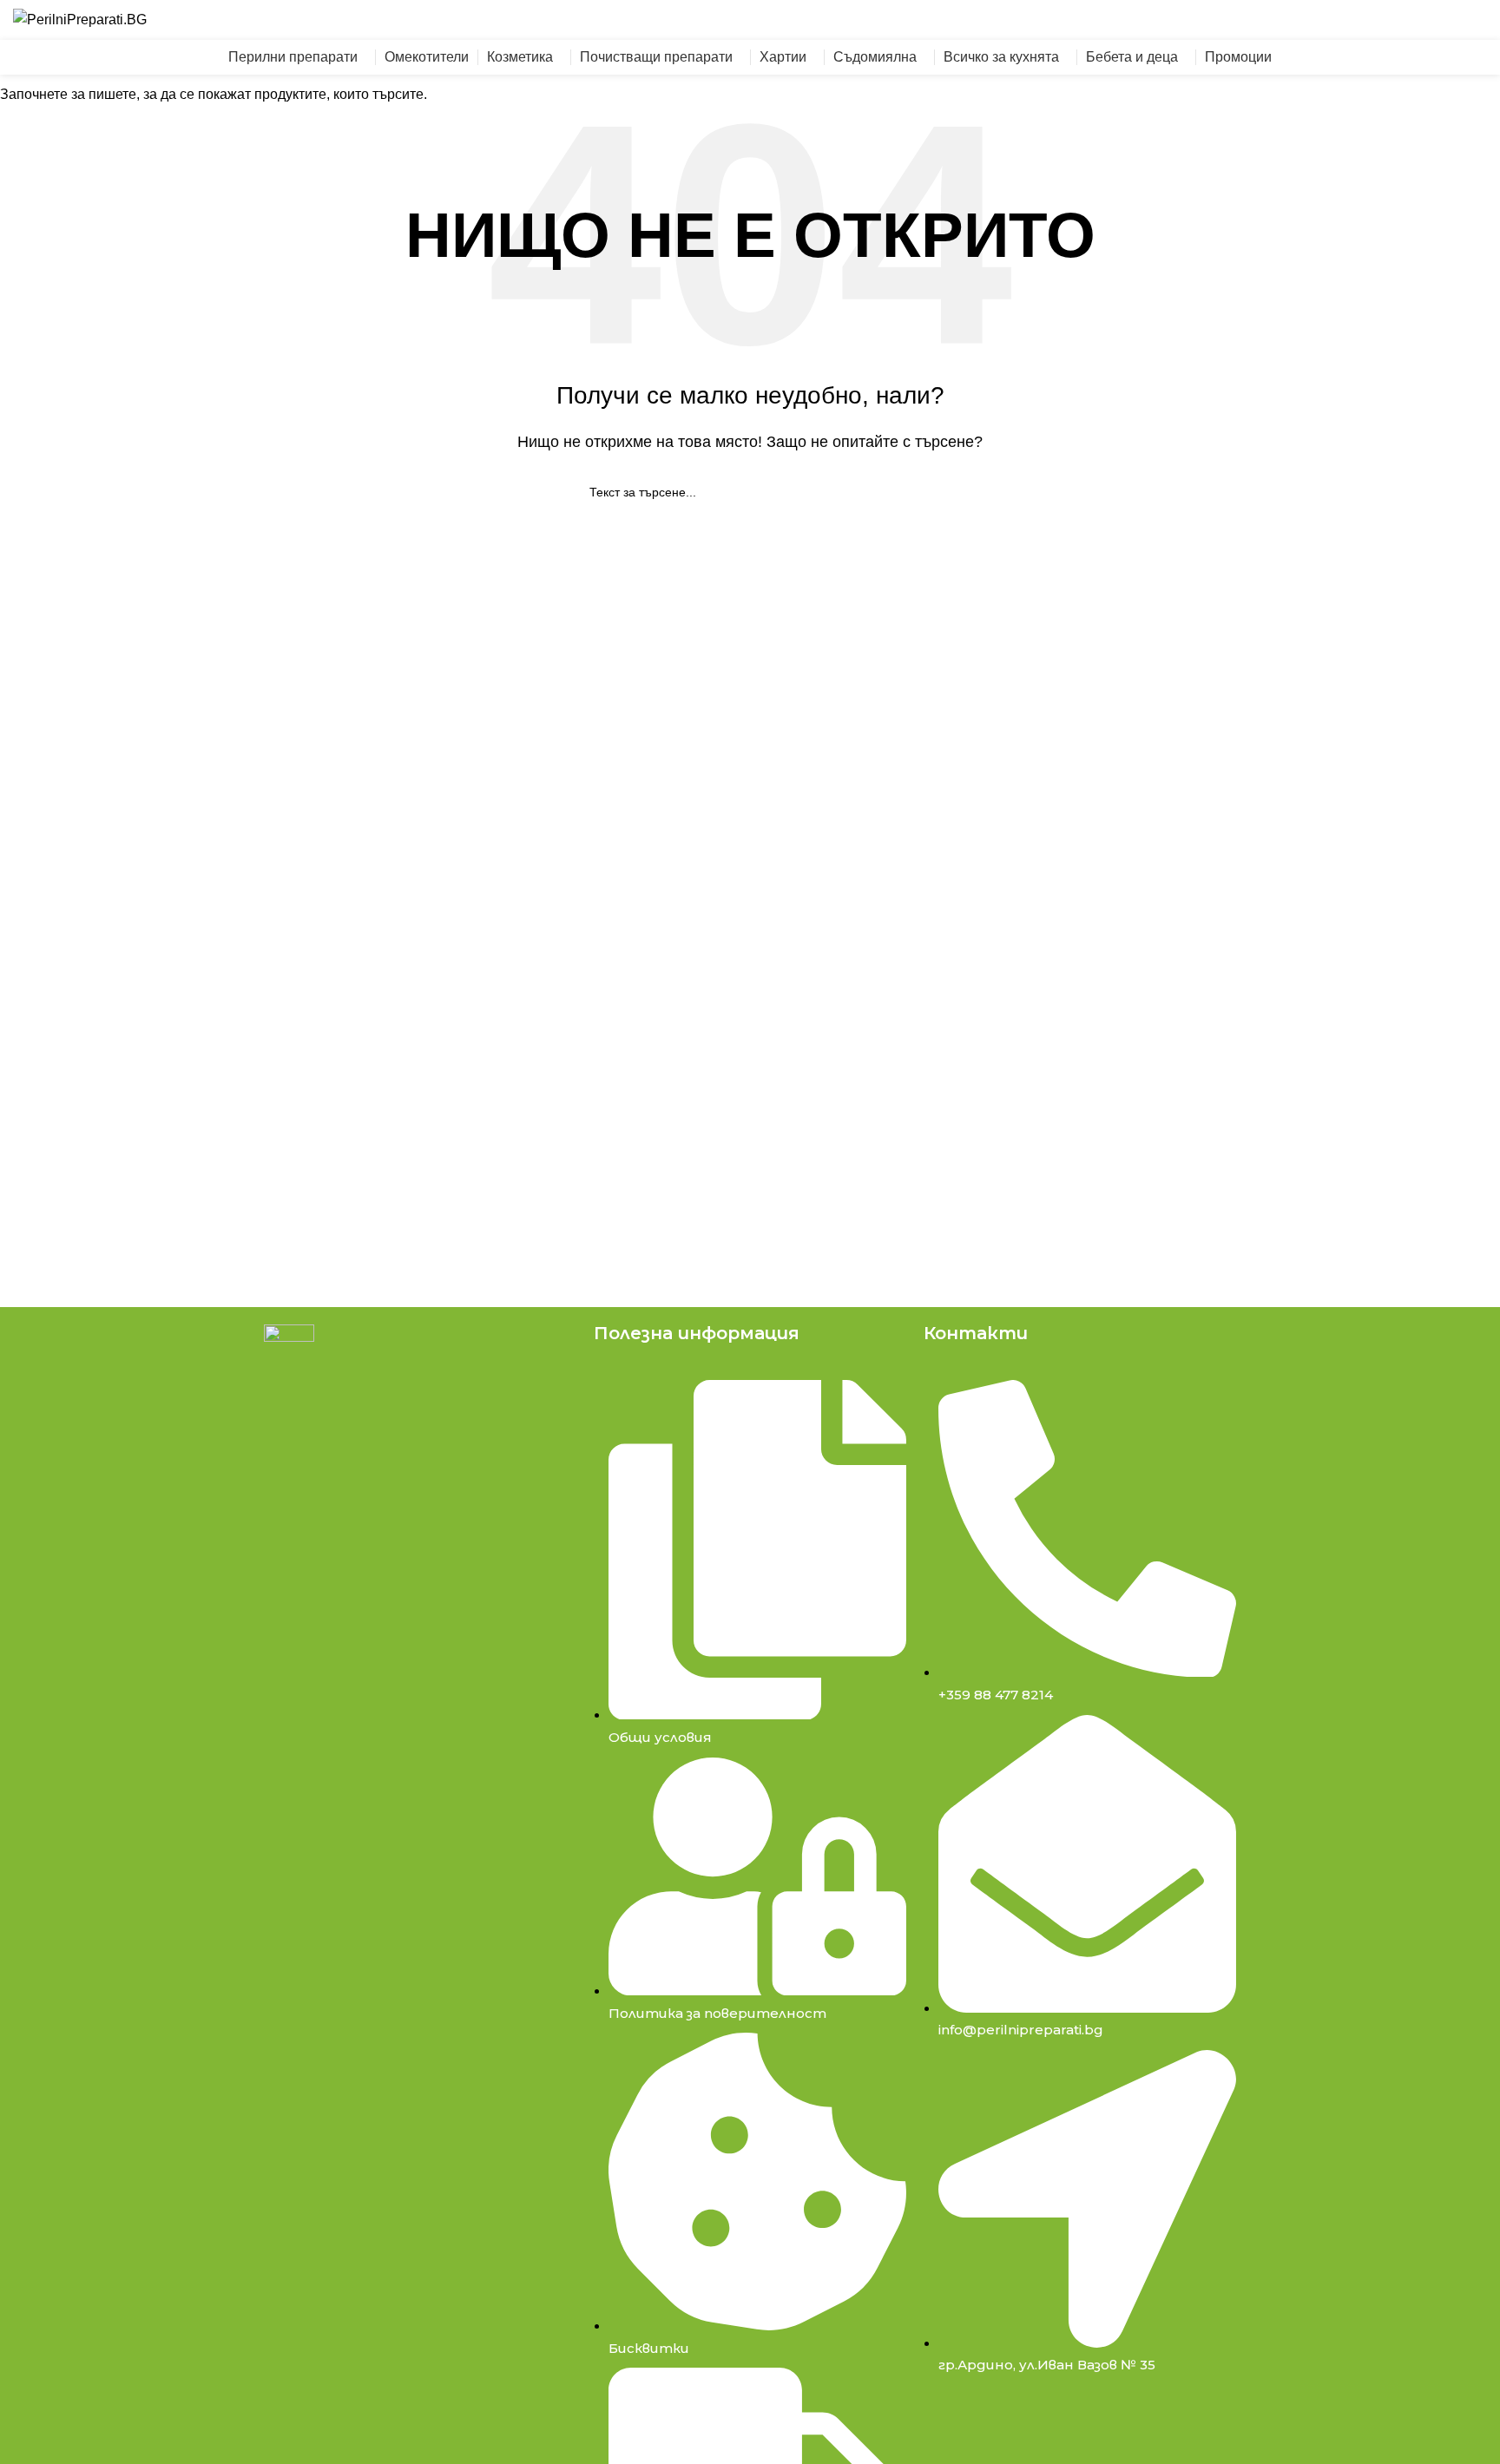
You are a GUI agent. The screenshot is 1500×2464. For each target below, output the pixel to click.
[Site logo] (80, 19)
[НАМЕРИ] (1176, 20)
